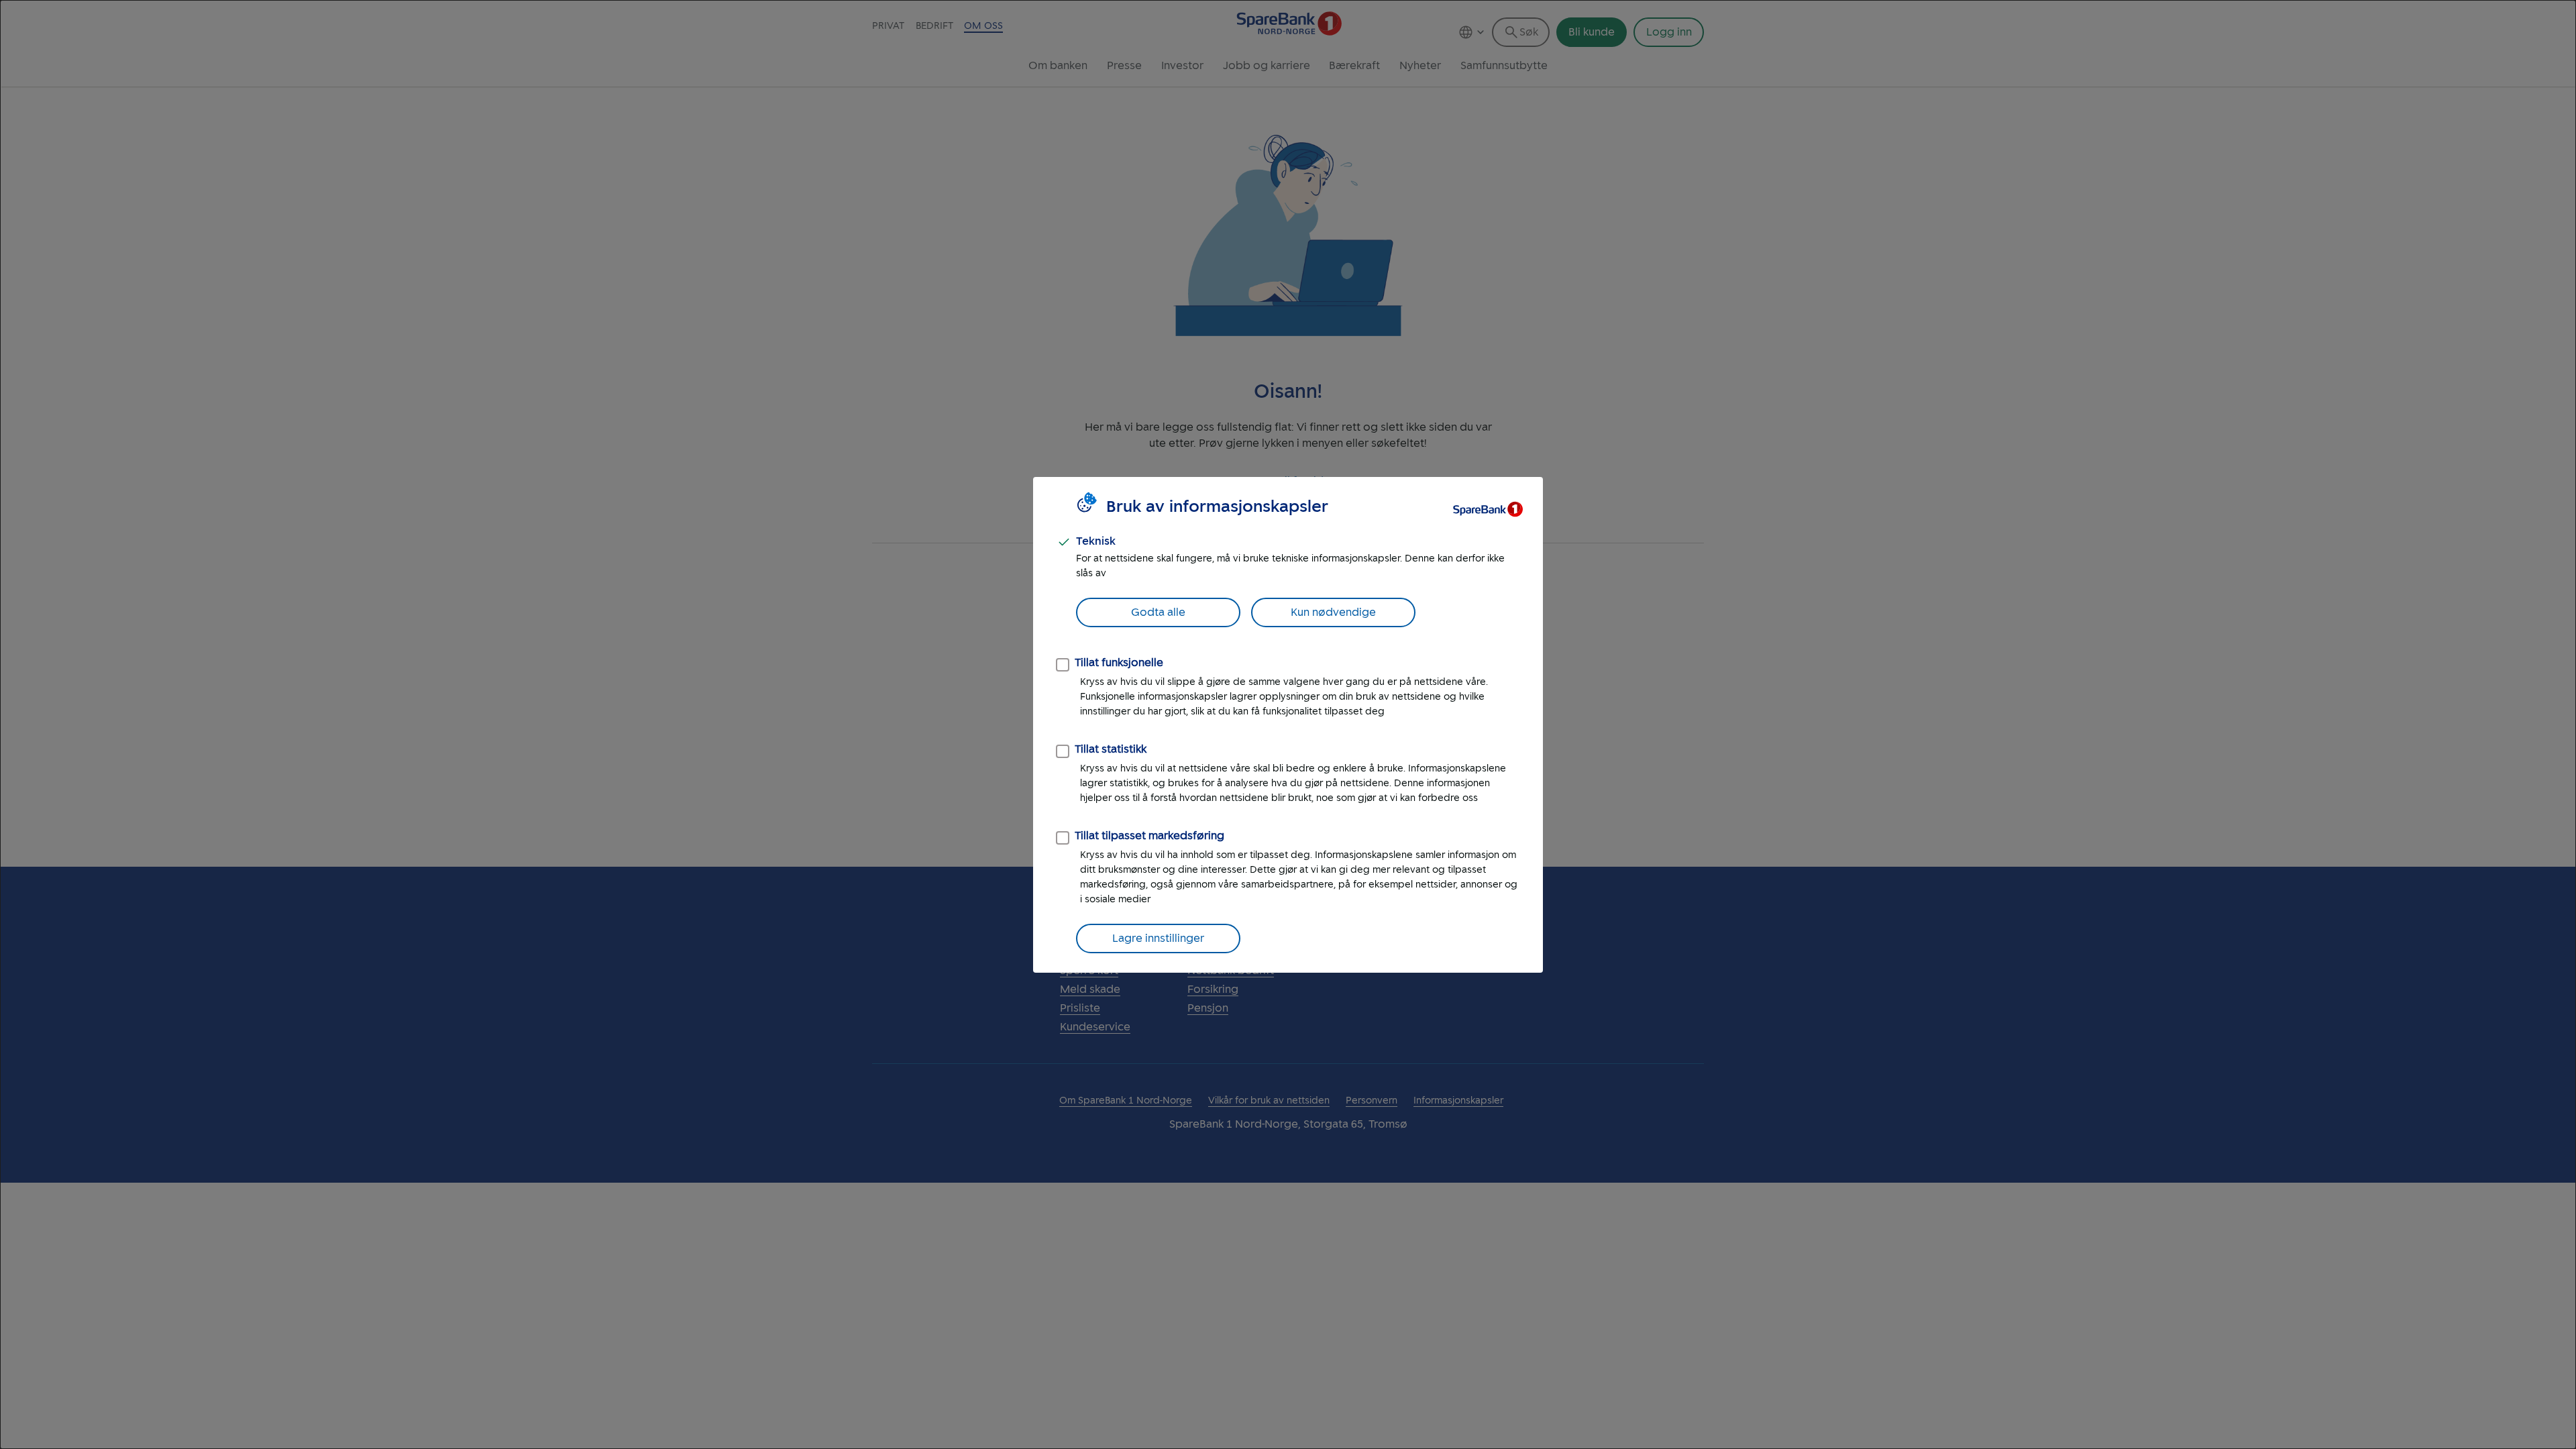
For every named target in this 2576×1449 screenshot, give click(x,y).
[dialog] (1288, 724)
